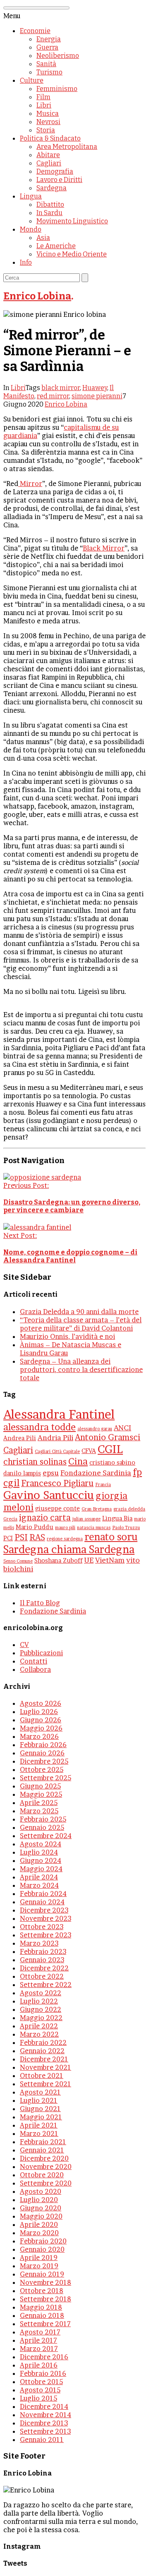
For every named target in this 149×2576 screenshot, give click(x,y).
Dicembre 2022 (44, 1968)
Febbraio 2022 (43, 2042)
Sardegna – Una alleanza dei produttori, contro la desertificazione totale (81, 1369)
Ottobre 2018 (42, 2291)
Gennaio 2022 (42, 2051)
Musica (48, 114)
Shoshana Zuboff (58, 1561)
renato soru (111, 1537)
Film (43, 97)
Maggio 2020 (41, 2216)
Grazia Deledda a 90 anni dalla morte (79, 1312)
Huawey (95, 388)
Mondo (31, 229)
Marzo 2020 (39, 2233)
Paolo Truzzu (126, 1528)
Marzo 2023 (39, 1943)
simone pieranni (97, 396)
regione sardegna (65, 1539)
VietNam (110, 1560)
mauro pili (65, 1528)
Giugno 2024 (41, 1860)
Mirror (30, 484)
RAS (37, 1537)
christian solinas (35, 1462)
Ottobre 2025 (42, 1769)
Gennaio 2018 (42, 2315)
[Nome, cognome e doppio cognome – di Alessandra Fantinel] (37, 1227)
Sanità (46, 64)
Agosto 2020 (41, 2191)
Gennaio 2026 (42, 1753)
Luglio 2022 (39, 2001)
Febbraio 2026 (43, 1745)
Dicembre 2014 (44, 2406)
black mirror (61, 388)
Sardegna (52, 188)
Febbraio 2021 (43, 2142)
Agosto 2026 (41, 1703)
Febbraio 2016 (43, 2373)
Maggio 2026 (41, 1728)
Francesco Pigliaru (57, 1483)
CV (24, 1645)
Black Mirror (104, 548)
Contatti (34, 1661)
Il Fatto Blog (40, 1603)
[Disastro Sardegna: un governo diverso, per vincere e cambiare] (42, 1177)
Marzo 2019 (39, 2266)
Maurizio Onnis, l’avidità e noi (67, 1336)
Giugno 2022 (41, 2009)
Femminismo (57, 89)
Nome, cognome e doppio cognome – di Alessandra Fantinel (70, 1256)
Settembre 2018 (46, 2299)
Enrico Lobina (37, 296)
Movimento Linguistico (72, 221)
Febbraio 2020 (43, 2241)
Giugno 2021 (40, 2109)
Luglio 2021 (39, 2100)
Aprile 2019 (39, 2258)
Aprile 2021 (39, 2125)
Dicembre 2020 (44, 2158)
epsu (51, 1473)
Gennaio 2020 (42, 2249)
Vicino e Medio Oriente (72, 254)
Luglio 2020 (39, 2200)
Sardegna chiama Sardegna (69, 1549)
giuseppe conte (58, 1508)
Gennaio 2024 (42, 1902)
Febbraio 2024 (43, 1894)
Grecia (10, 1519)
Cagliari (49, 163)
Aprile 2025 (39, 1803)
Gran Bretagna (97, 1509)
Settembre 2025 (46, 1778)
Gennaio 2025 (42, 1827)
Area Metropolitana (67, 147)
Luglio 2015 (38, 2398)
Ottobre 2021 (42, 2076)
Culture (32, 80)
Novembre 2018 (46, 2282)
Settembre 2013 (45, 2431)
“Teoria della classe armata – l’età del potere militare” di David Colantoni (81, 1324)
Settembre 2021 (46, 2084)
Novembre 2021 (46, 2067)
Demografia (55, 171)
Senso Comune (18, 1561)
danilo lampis (22, 1473)
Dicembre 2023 (44, 1910)
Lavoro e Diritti (59, 180)
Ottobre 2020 (42, 2175)
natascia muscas (94, 1528)
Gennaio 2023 (42, 1960)
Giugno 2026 (41, 1720)
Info (26, 262)
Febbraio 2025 (43, 1819)
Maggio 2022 (41, 2018)
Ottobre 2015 (41, 2382)
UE (89, 1560)
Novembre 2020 (46, 2167)
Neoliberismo (58, 56)
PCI (8, 1538)
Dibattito (50, 205)
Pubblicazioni (41, 1653)
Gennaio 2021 (42, 2150)
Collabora (35, 1669)
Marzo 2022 (39, 2034)
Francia (103, 1485)
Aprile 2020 (39, 2224)
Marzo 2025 (39, 1811)
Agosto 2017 (40, 2332)
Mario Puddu (35, 1527)
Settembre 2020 (46, 2183)
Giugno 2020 (41, 2208)
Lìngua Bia (117, 1518)
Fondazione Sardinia (96, 1473)
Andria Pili (55, 1438)
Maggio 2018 (41, 2307)
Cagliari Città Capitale (57, 1452)
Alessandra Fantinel (59, 1414)
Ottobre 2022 (42, 1976)
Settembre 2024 (46, 1836)
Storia (46, 130)
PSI (21, 1537)
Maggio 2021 (41, 2117)
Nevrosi (48, 122)
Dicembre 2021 (44, 2059)
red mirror (53, 396)
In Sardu (49, 213)
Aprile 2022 (39, 2026)
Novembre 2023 (46, 1918)
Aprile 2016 (39, 2365)
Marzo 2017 (39, 2349)
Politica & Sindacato (50, 138)
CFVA (89, 1451)
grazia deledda (129, 1509)
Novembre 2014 (46, 2415)
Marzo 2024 (39, 1885)
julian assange (87, 1519)
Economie (35, 31)
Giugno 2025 (40, 1786)
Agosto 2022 (41, 1993)
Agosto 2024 (41, 1844)
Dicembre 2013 (44, 2423)
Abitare (48, 155)
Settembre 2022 (46, 1985)
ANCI (123, 1428)
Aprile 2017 (38, 2340)
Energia (49, 39)
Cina (78, 1461)
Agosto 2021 (40, 2092)
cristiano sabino (112, 1463)
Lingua (31, 196)
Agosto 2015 (40, 2390)
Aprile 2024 (39, 1877)
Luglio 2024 (39, 1852)
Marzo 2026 (39, 1736)
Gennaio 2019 (42, 2274)
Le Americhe (56, 246)
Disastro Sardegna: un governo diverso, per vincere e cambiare (72, 1206)
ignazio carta (45, 1518)
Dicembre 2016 (44, 2357)
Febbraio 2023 (43, 1951)
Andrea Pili (20, 1438)
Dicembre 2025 (44, 1761)
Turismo (49, 72)
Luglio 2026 (39, 1712)
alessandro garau (95, 1429)
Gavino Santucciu (49, 1495)
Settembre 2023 (46, 1935)
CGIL (110, 1449)
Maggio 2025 (41, 1794)
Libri (44, 105)
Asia (43, 238)
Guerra (47, 47)
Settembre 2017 (45, 2324)
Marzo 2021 (39, 2133)
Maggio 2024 (41, 1869)
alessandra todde (40, 1427)
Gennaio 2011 (42, 2440)
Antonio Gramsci (108, 1437)
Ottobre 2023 (42, 1927)
